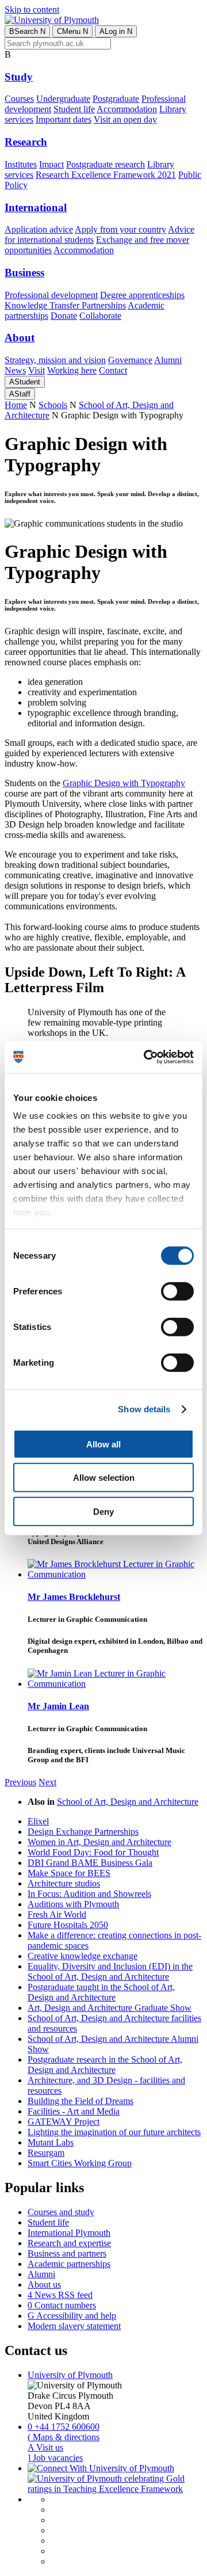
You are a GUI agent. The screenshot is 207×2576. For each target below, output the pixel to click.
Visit (37, 370)
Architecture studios (64, 1883)
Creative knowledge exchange (83, 1956)
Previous (20, 1782)
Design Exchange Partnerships (83, 1832)
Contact (113, 370)
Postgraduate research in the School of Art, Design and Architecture (105, 2065)
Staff (20, 394)
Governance (130, 360)
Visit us (45, 2447)
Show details (144, 1409)
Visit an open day (125, 119)
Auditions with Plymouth (73, 1904)
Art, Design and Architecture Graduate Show (110, 2008)
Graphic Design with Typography (124, 783)
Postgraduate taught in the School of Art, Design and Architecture (101, 1992)
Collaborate (100, 316)
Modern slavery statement (74, 2326)
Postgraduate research (106, 164)
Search (27, 31)
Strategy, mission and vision (55, 360)
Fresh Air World (57, 1914)
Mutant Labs (51, 2142)
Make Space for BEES (69, 1873)
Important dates (64, 119)
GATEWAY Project (64, 2122)
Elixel (38, 1821)
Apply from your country (120, 229)
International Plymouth (69, 2233)
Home (16, 405)
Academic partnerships (69, 2264)
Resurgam (46, 2153)
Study (19, 77)
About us (44, 2285)
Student (25, 382)
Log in (116, 31)
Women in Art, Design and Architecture (99, 1842)
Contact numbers (62, 2305)
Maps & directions (64, 2437)
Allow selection (104, 1478)
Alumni (168, 360)
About (20, 338)
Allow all (103, 1444)
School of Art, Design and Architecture (128, 1802)
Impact (51, 164)
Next (47, 1782)
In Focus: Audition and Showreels (89, 1894)
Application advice (39, 229)
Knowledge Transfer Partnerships (65, 305)
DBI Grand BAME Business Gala (90, 1863)
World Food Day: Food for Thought (93, 1852)
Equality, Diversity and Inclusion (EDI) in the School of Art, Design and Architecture (110, 1971)
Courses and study (61, 2212)
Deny (103, 1511)
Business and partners (67, 2253)
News (15, 370)
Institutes (21, 164)
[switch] (177, 1291)
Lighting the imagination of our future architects (114, 2132)
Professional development (51, 295)
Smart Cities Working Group (80, 2163)
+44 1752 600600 (64, 2427)
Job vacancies (55, 2458)
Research (26, 142)
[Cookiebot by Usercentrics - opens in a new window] (146, 1057)
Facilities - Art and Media (74, 2111)
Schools (53, 405)
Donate (64, 316)
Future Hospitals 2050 (68, 1925)
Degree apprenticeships (142, 295)
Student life (74, 109)
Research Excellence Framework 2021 (106, 175)
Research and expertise (69, 2243)
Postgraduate (116, 99)
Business (24, 273)
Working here (72, 370)
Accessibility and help (72, 2316)
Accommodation (127, 109)
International (36, 207)
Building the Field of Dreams (80, 2101)
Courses (19, 99)
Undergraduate (63, 99)
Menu (72, 31)
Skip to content (32, 9)
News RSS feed (60, 2295)
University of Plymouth (70, 2375)
